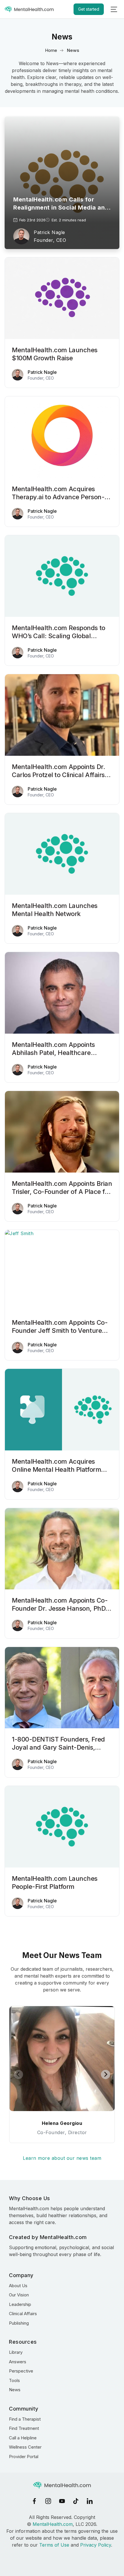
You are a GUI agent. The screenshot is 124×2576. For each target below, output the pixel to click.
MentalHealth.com (53, 2524)
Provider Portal (24, 2457)
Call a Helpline (23, 2438)
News (15, 2390)
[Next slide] (106, 2074)
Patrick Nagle (49, 232)
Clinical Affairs (23, 2314)
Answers (18, 2362)
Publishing (19, 2323)
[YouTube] (62, 2501)
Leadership (20, 2304)
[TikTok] (76, 2501)
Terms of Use (54, 2545)
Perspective (21, 2371)
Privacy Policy (96, 2545)
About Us (18, 2286)
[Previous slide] (18, 2074)
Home (51, 50)
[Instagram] (48, 2501)
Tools (14, 2380)
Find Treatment (24, 2428)
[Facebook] (34, 2501)
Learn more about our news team (62, 2158)
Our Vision (19, 2295)
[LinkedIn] (90, 2501)
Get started (89, 9)
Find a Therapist (25, 2419)
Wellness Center (25, 2447)
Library (16, 2352)
